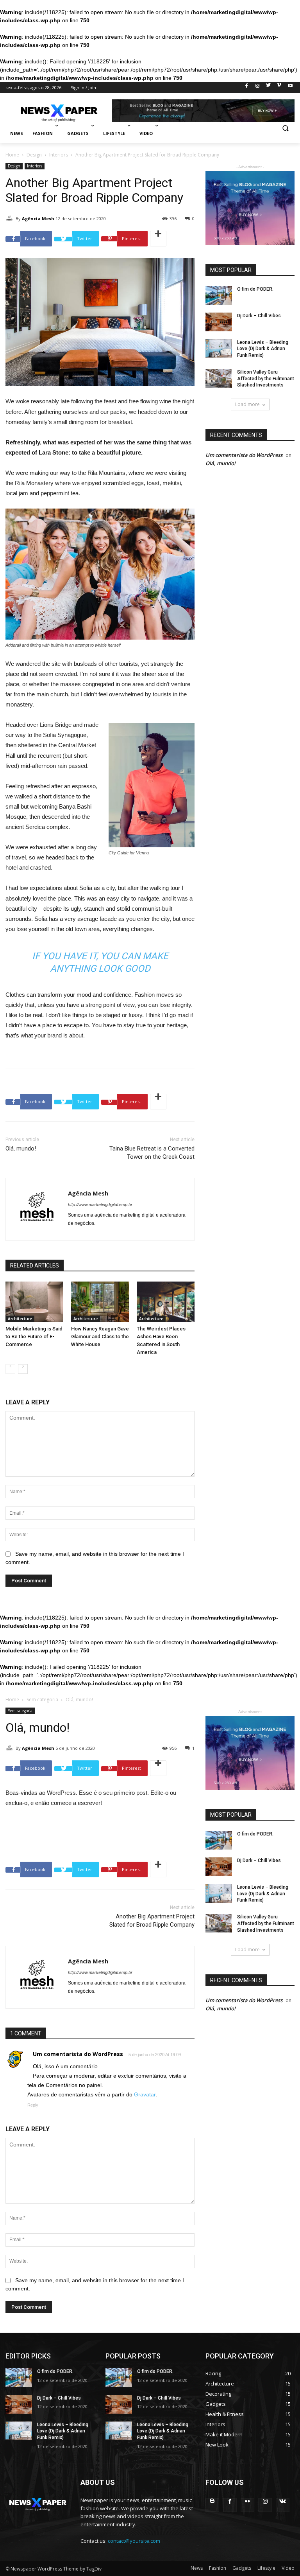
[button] (285, 134)
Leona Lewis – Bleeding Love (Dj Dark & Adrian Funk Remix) (263, 349)
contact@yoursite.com (134, 2541)
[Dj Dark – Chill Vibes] (219, 322)
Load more (247, 404)
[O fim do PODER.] (219, 295)
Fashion (218, 2568)
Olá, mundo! (21, 1149)
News (197, 2568)
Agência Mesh (38, 218)
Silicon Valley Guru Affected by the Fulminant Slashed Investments (266, 379)
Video (288, 2568)
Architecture (20, 1319)
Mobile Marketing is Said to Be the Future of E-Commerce (34, 1337)
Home (12, 155)
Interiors (59, 155)
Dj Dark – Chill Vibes (259, 316)
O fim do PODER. (255, 289)
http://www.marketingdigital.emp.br (100, 1204)
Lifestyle (266, 2568)
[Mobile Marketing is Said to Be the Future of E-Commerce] (34, 1302)
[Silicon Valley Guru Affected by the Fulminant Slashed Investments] (219, 378)
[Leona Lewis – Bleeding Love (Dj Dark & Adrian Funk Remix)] (219, 349)
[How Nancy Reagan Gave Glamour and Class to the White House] (100, 1302)
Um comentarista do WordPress (244, 455)
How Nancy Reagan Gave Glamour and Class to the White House (100, 1337)
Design (34, 155)
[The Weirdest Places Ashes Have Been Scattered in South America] (166, 1302)
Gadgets (242, 2568)
